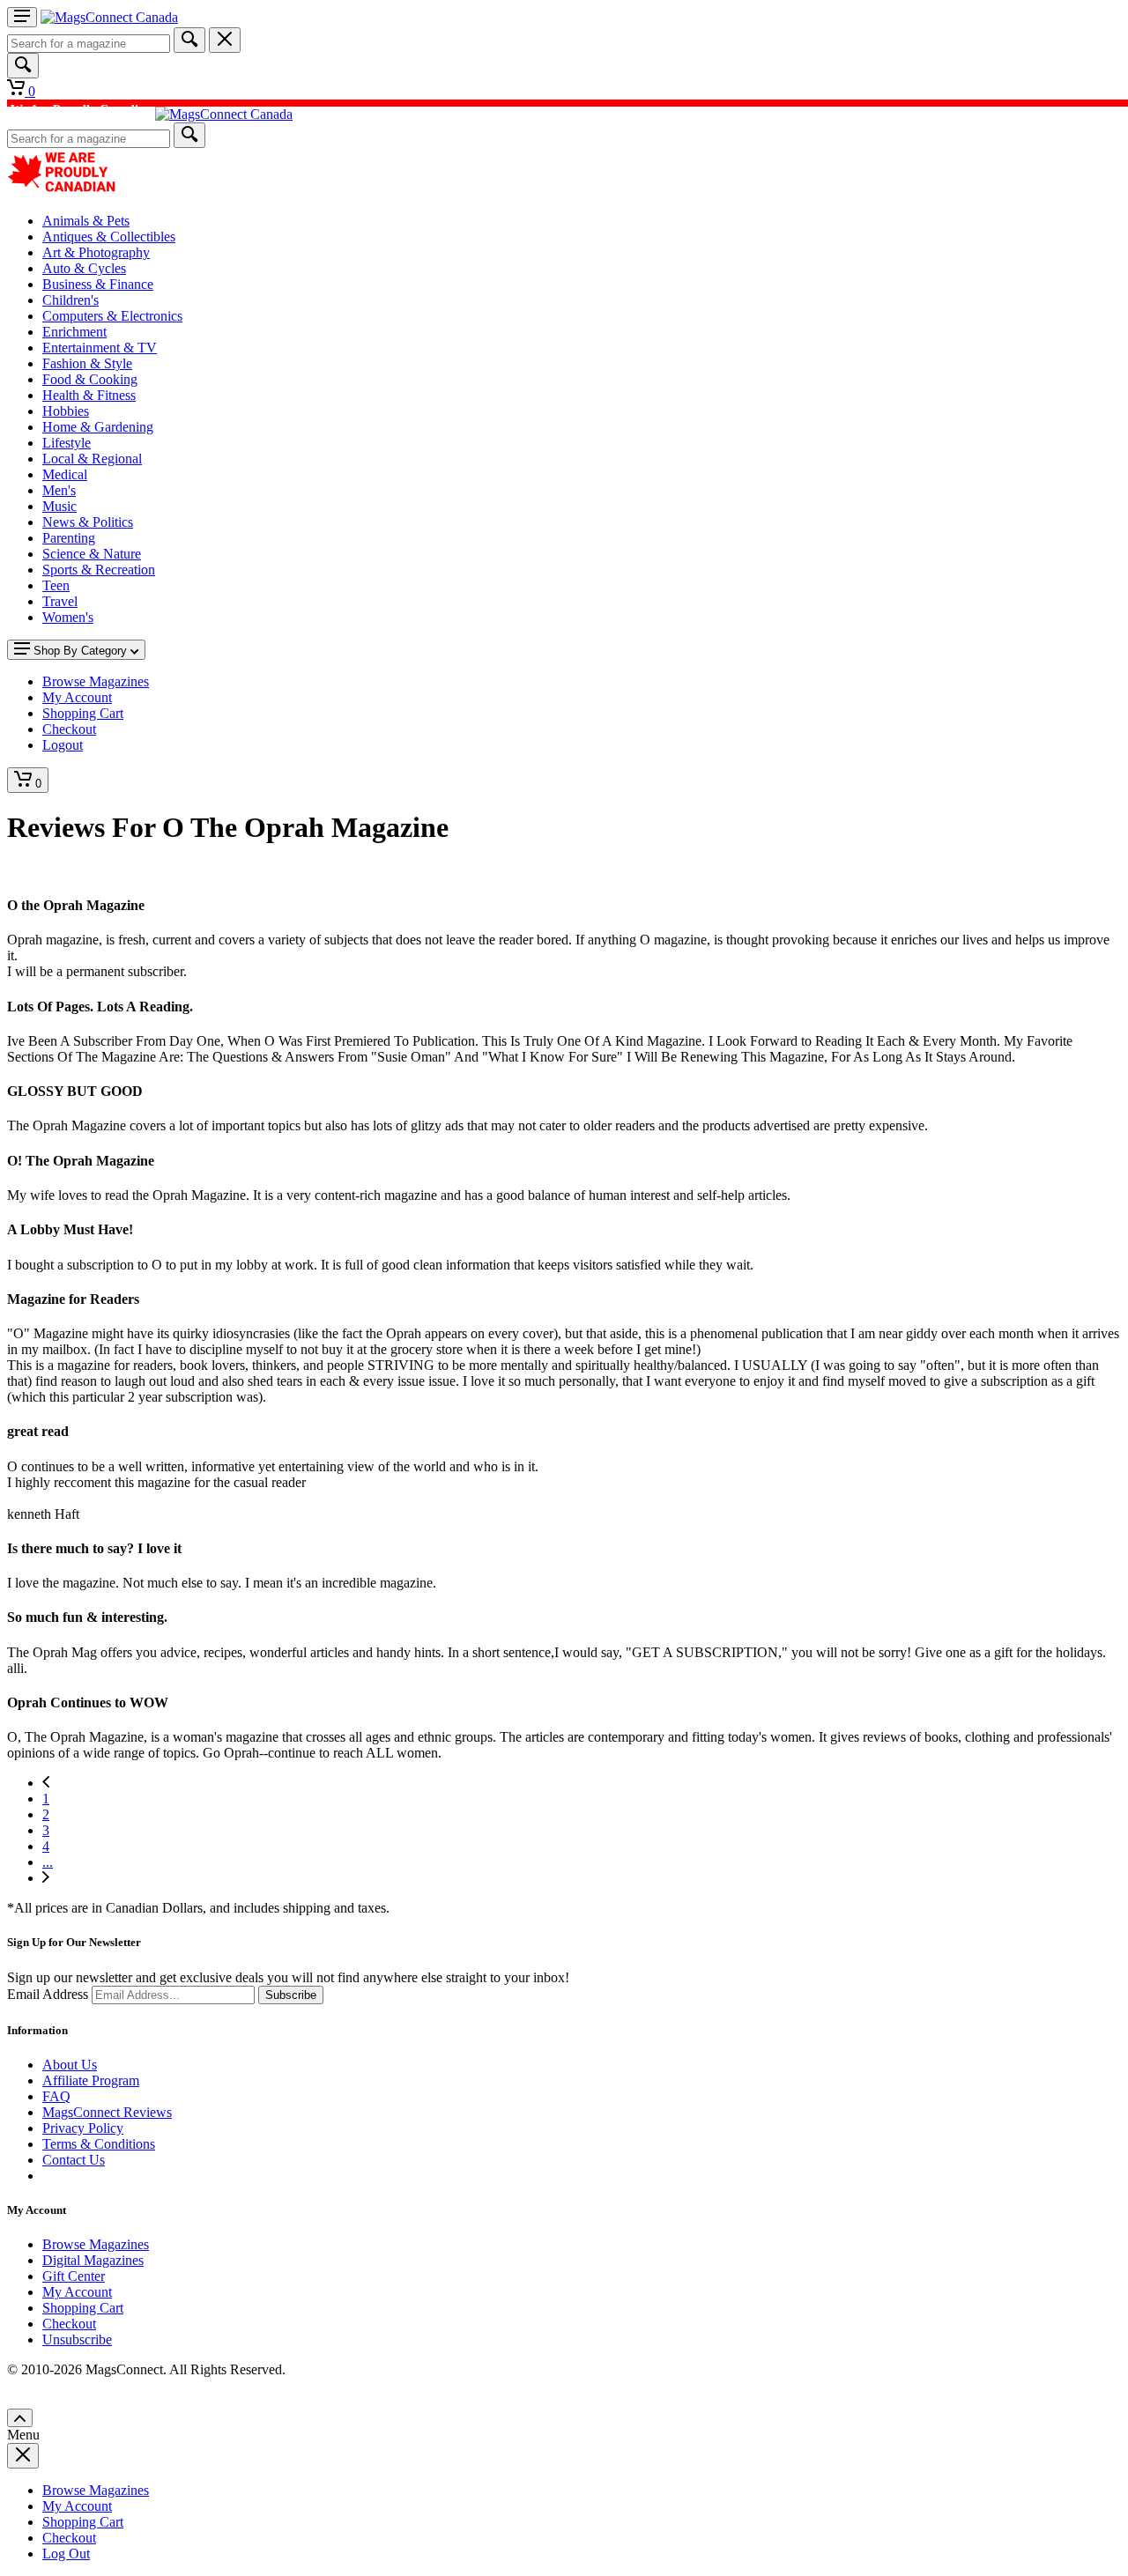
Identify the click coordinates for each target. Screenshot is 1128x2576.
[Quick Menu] (22, 17)
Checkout (69, 2324)
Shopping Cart (83, 2308)
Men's (59, 490)
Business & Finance (98, 284)
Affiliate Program (91, 2080)
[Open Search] (23, 66)
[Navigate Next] (46, 1878)
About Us (70, 2065)
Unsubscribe (77, 2339)
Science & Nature (92, 554)
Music (59, 506)
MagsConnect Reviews (107, 2112)
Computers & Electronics (112, 316)
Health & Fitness (89, 395)
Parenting (69, 538)
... (48, 1862)
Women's (68, 617)
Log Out (66, 2554)
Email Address (48, 1994)
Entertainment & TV (100, 348)
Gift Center (74, 2276)
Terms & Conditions (99, 2144)
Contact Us (74, 2160)
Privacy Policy (83, 2128)
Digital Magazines (93, 2260)
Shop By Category (80, 651)
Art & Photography (96, 252)
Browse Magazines (96, 2244)
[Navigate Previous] (46, 1783)
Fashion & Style (87, 363)
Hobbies (66, 411)
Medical (65, 474)
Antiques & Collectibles (109, 237)
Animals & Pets (86, 221)
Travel (60, 601)
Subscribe (291, 1995)
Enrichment (74, 332)
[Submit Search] (189, 40)
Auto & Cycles (84, 268)
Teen (56, 585)
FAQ (56, 2096)
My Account (77, 2292)
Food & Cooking (90, 379)
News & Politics (88, 522)
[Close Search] (225, 40)
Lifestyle (67, 443)
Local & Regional (92, 459)
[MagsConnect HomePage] (109, 17)
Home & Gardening (98, 427)
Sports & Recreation (99, 570)
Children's (70, 300)
